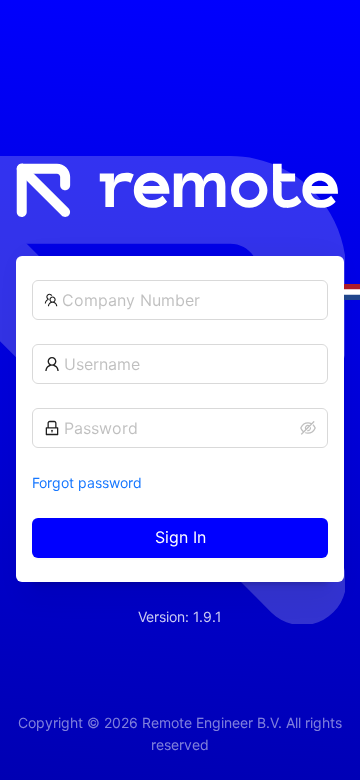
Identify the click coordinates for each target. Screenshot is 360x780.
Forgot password (87, 482)
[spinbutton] (189, 300)
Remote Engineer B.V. (212, 722)
